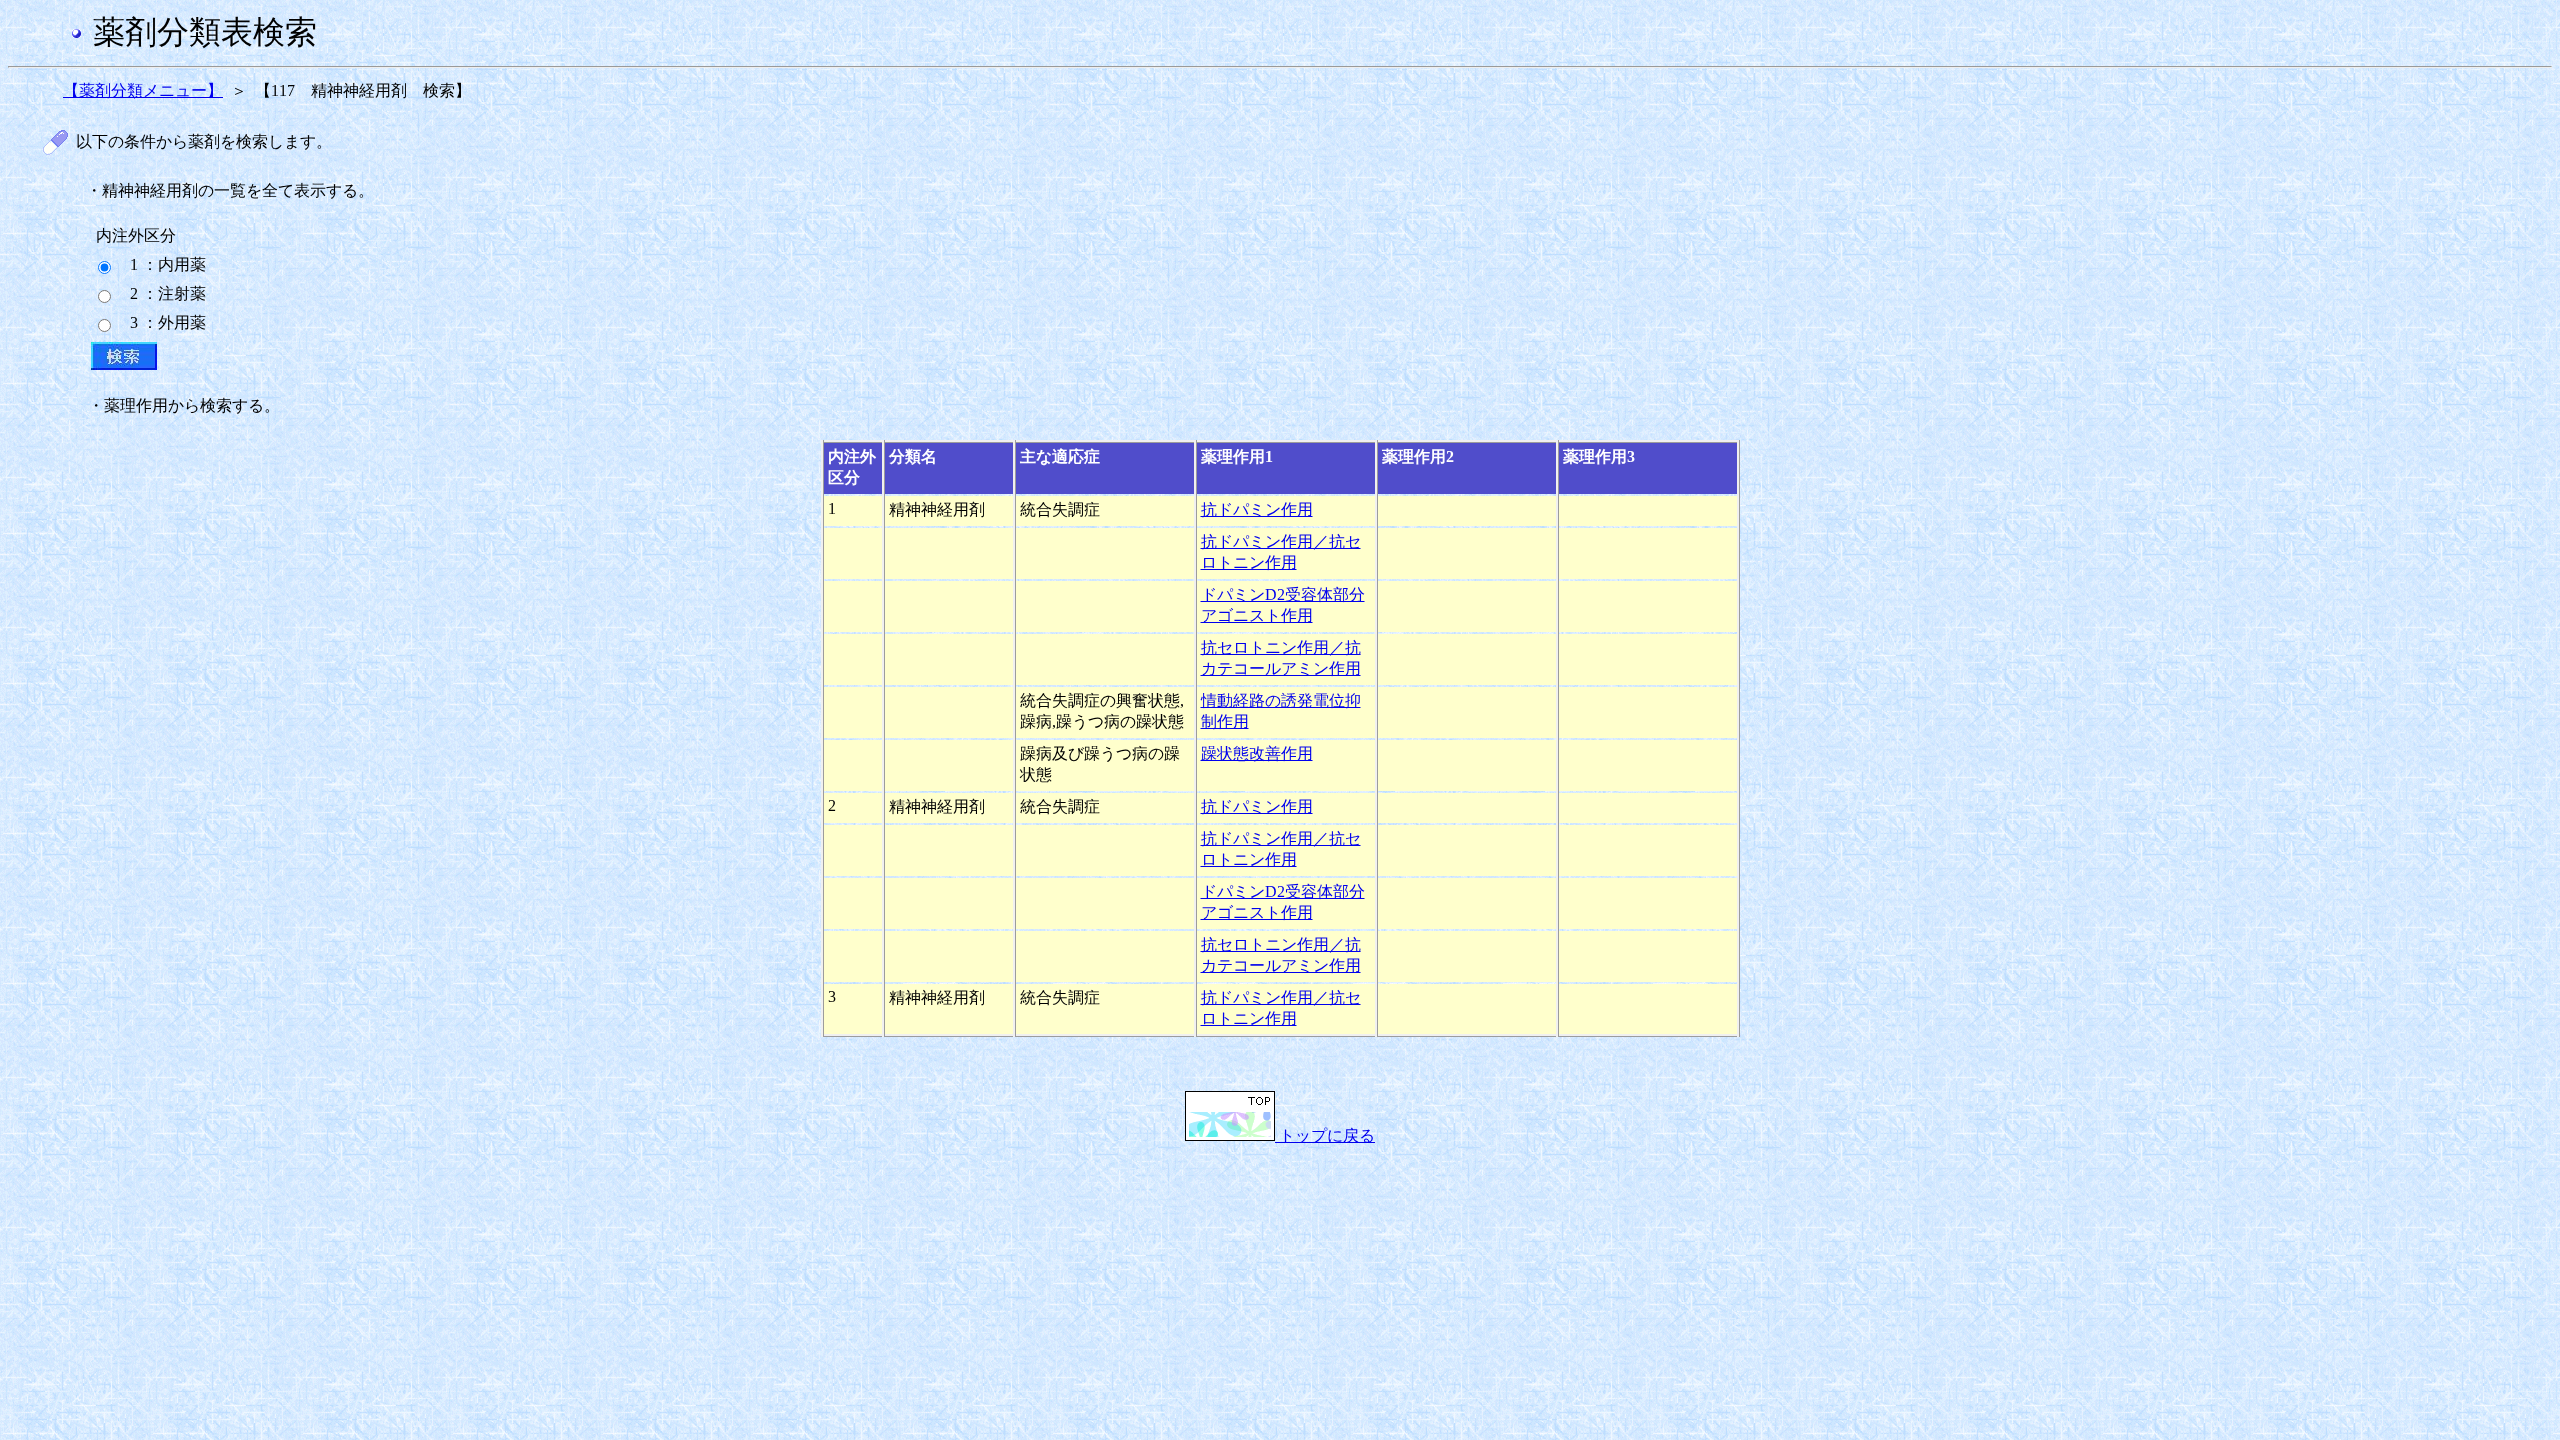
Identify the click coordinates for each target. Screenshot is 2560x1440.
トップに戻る (1325, 1135)
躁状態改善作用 (1257, 753)
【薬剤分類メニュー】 (143, 90)
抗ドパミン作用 (1257, 509)
